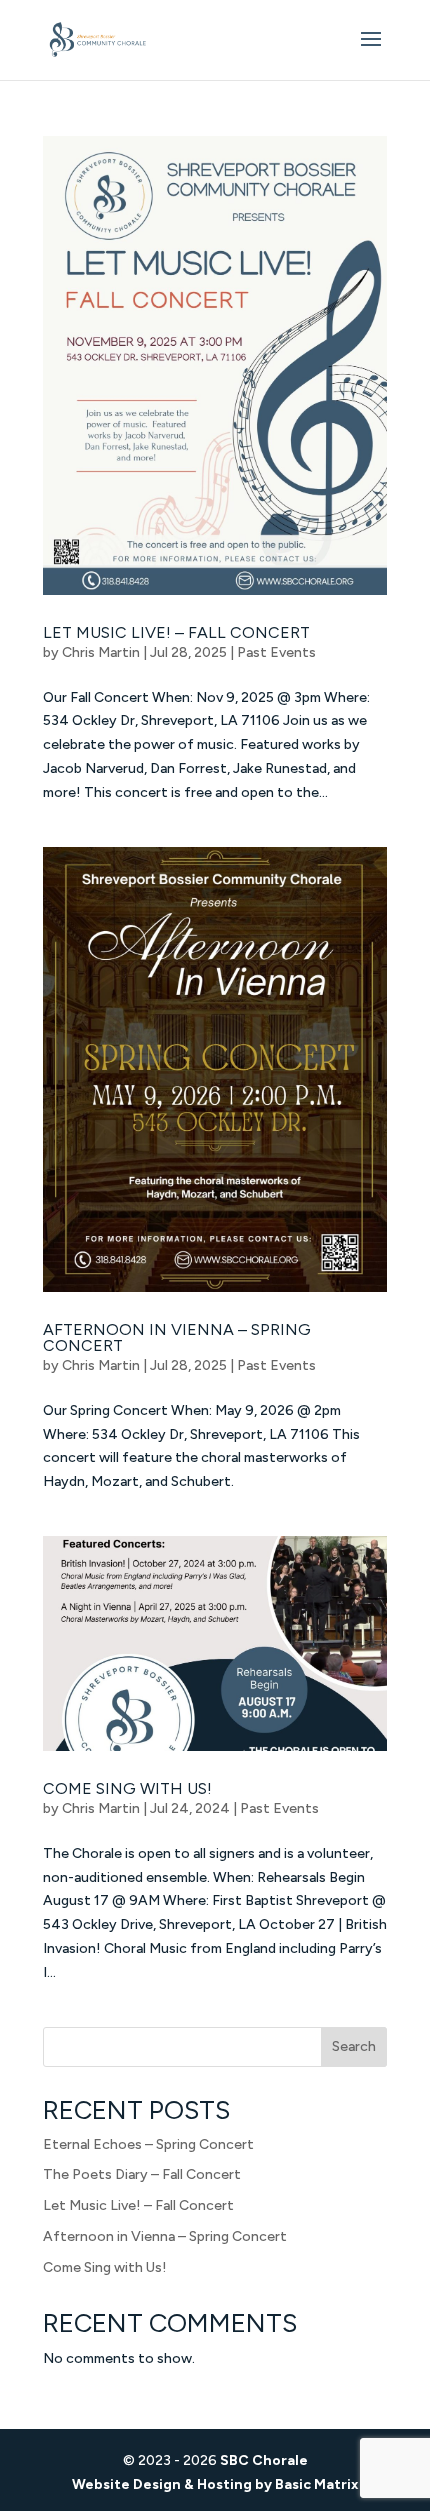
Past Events (276, 652)
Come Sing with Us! (127, 1788)
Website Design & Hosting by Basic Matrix (215, 2484)
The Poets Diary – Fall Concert (142, 2174)
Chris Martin (101, 652)
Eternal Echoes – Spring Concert (148, 2144)
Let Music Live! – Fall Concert (176, 632)
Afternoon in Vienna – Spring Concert (177, 1337)
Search (354, 2046)
